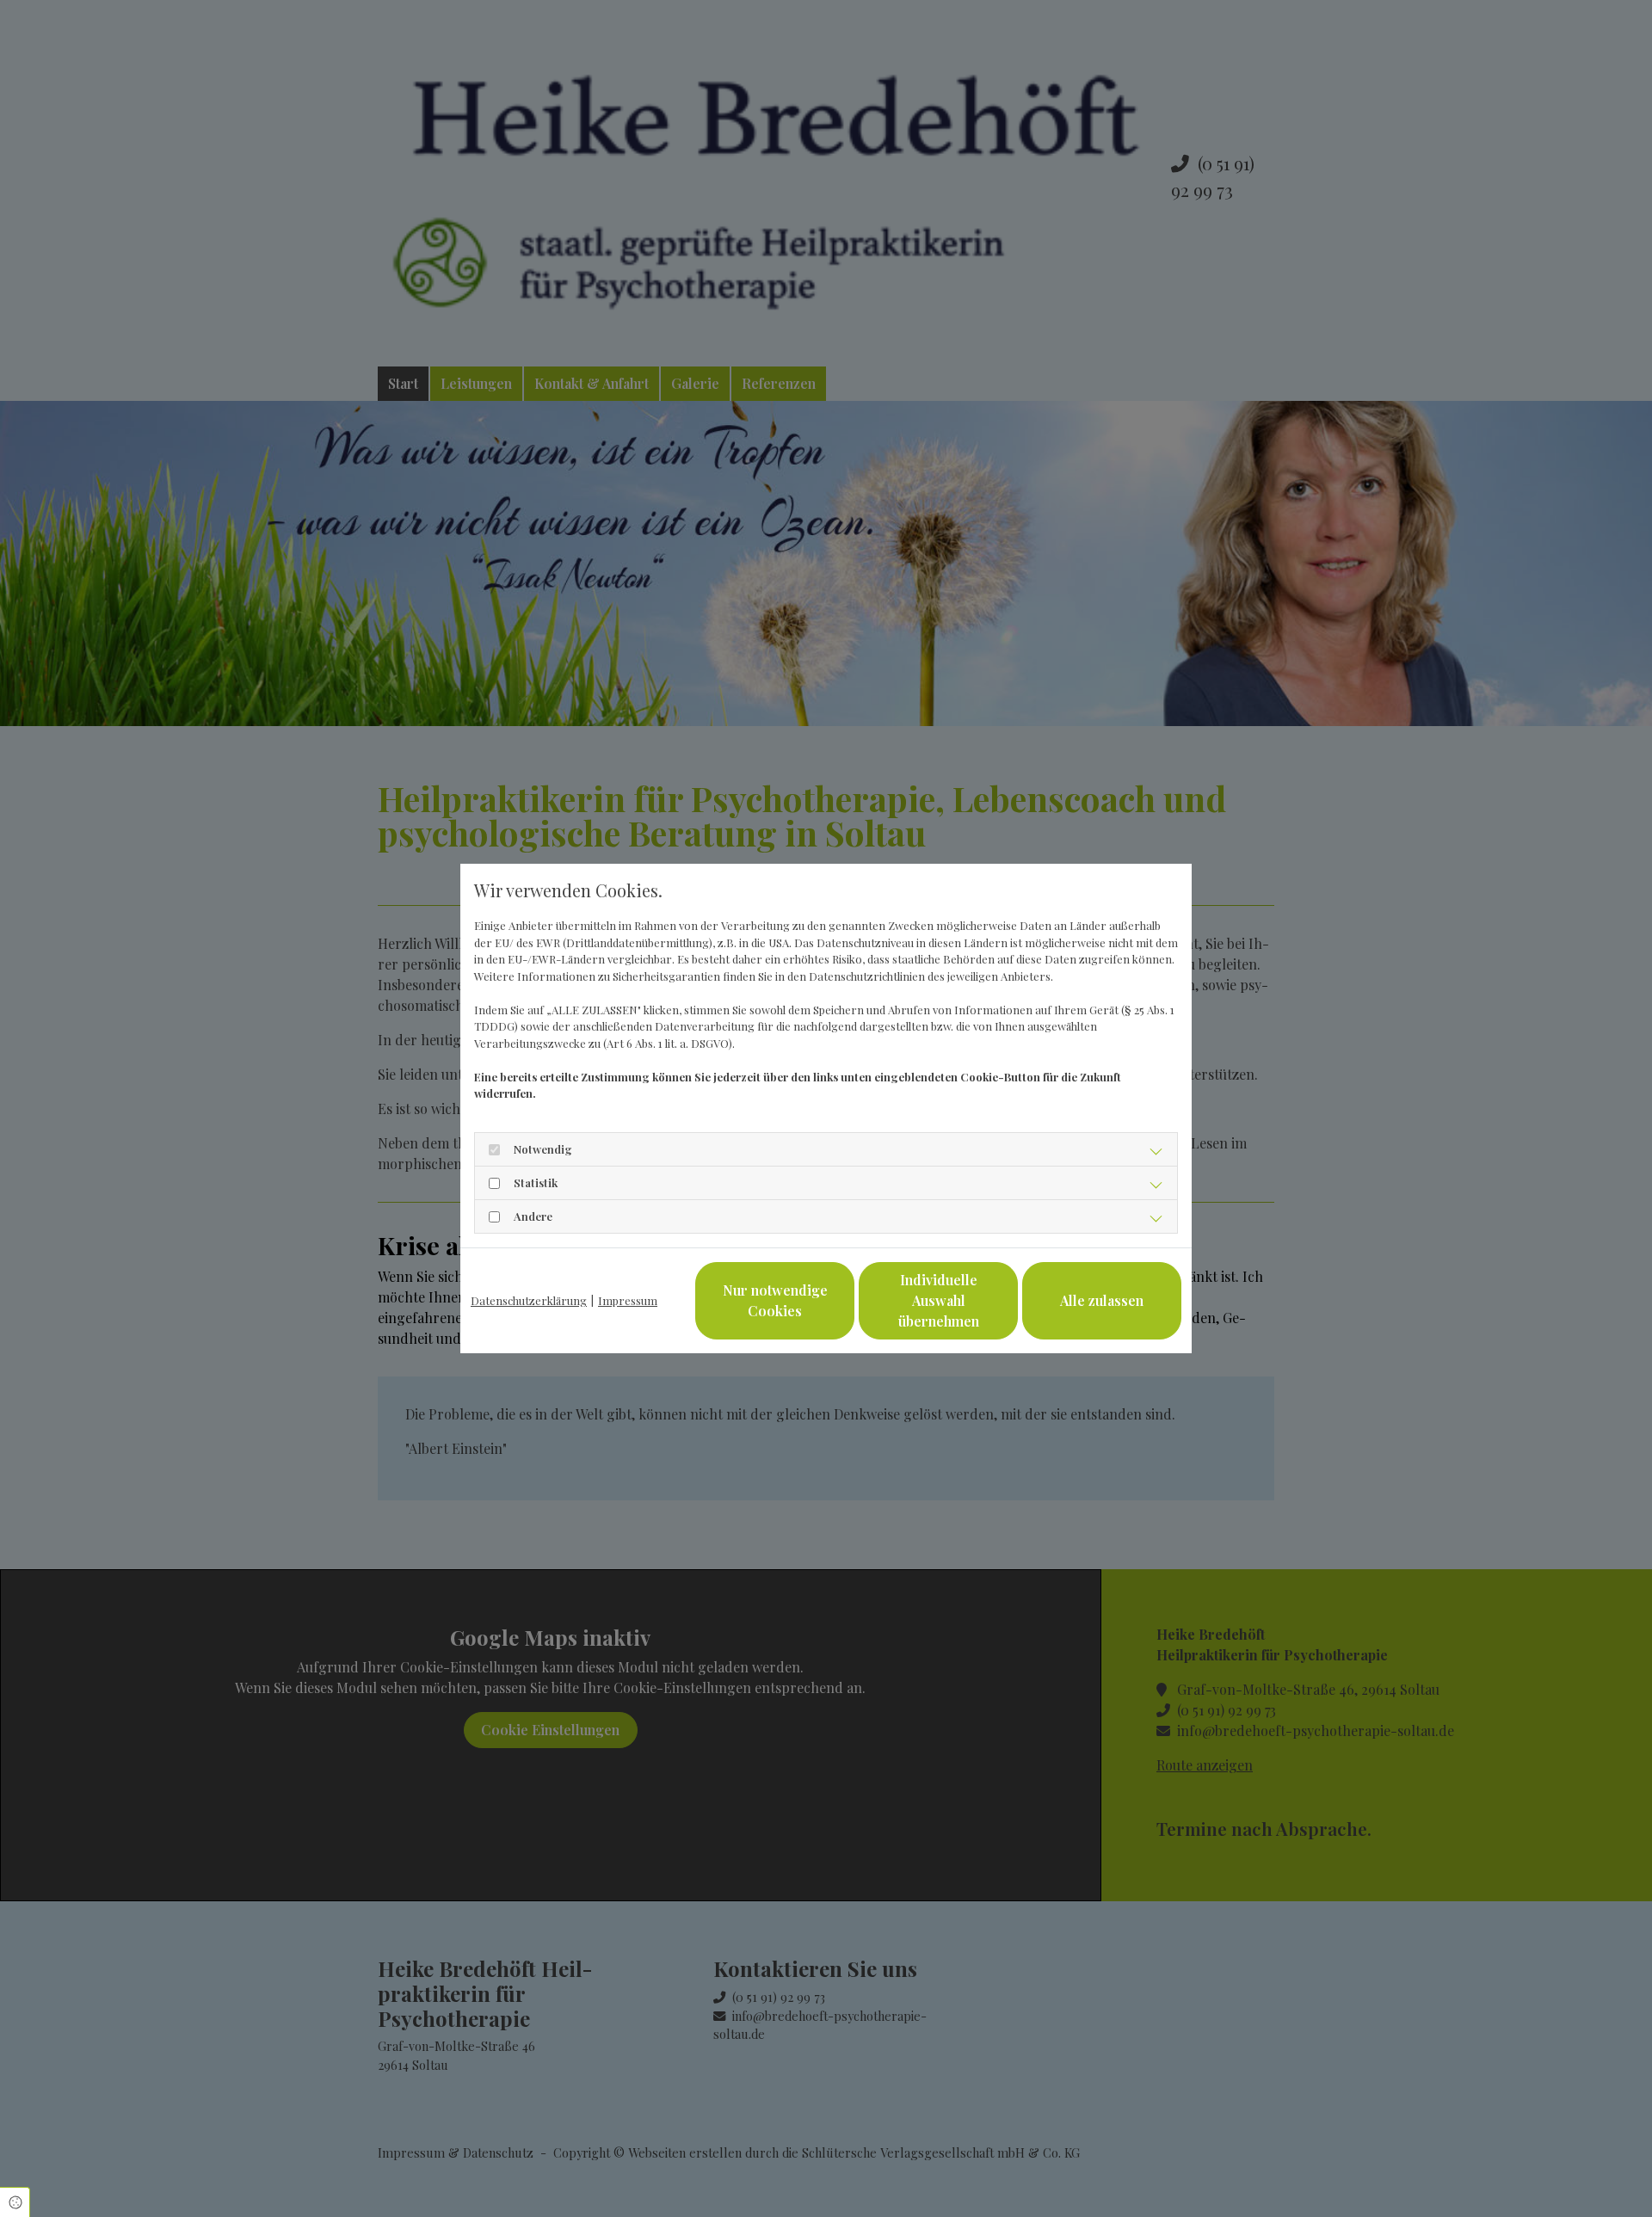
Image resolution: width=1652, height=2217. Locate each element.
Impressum (628, 1300)
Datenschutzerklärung (529, 1300)
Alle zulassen (1102, 1300)
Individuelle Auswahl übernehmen (939, 1300)
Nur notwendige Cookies (775, 1300)
